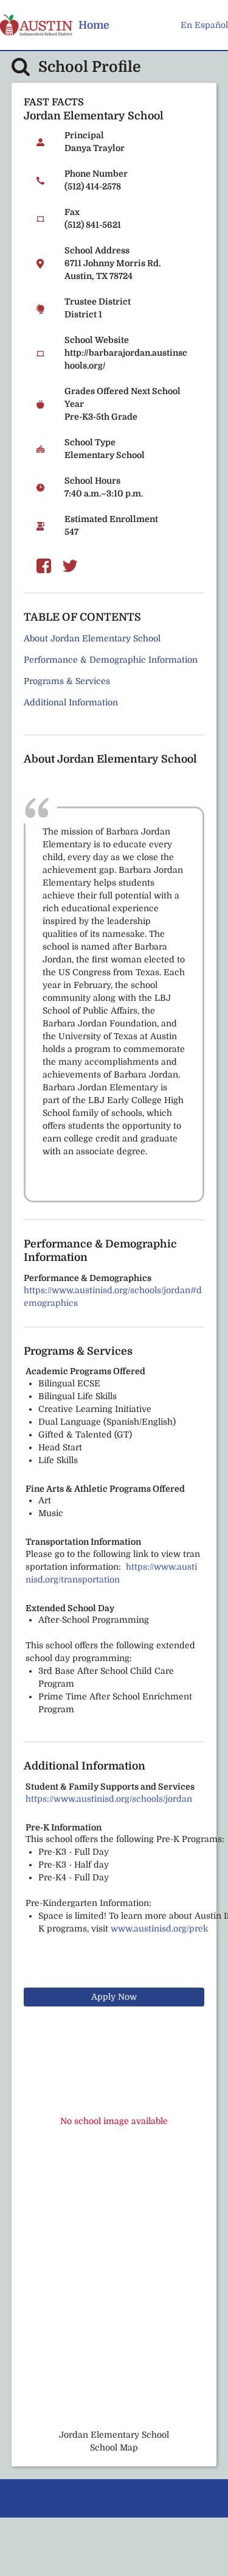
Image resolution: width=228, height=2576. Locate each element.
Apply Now (114, 1997)
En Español (204, 25)
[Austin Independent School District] (36, 25)
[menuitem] (94, 25)
